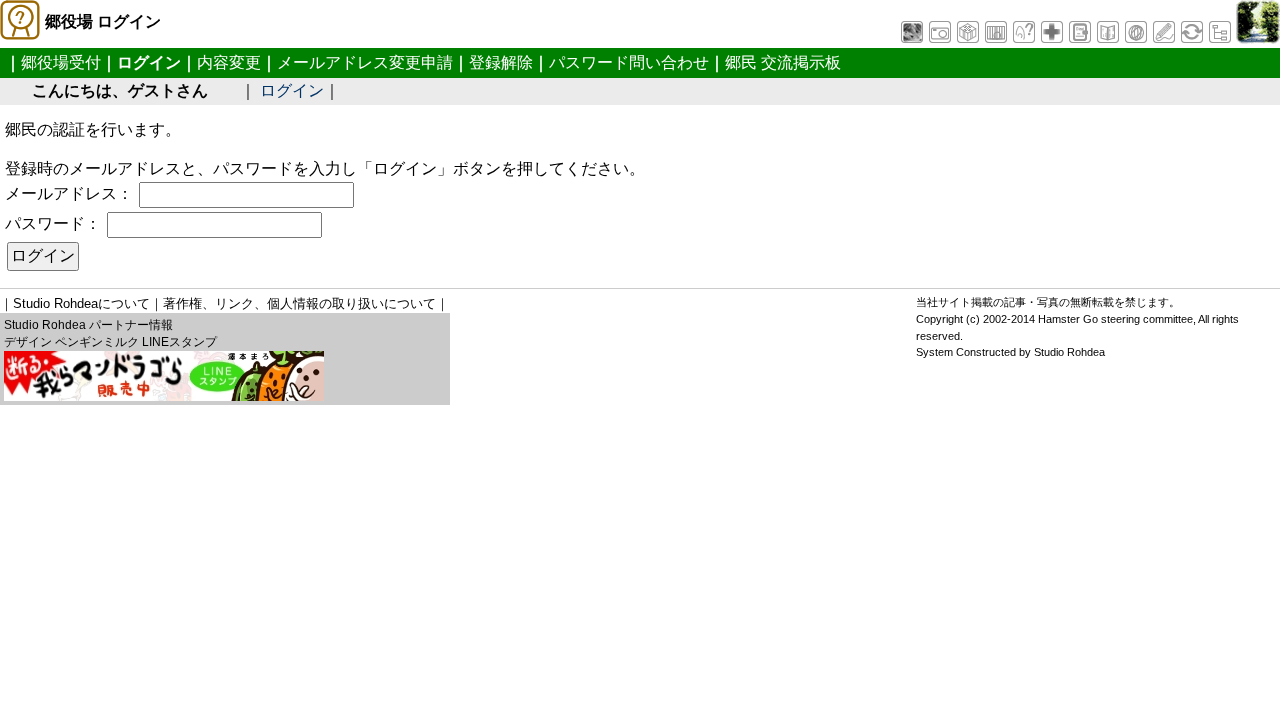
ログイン (292, 90)
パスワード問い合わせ (629, 62)
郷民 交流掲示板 (783, 62)
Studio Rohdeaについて (81, 303)
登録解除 (501, 62)
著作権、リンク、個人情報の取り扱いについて (299, 303)
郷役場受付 (61, 62)
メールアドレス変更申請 (365, 62)
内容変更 (229, 62)
